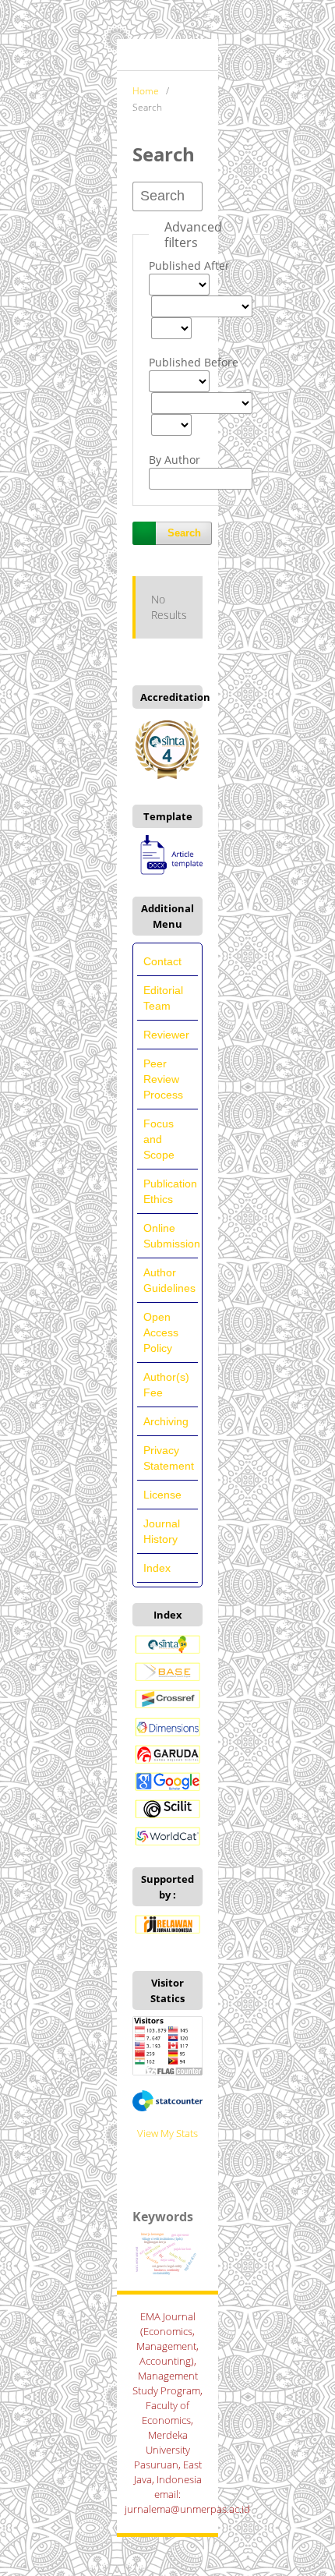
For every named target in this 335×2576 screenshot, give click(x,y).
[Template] (167, 873)
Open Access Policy (161, 1332)
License (162, 1495)
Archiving (166, 1421)
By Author (175, 460)
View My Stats (167, 2133)
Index (157, 1568)
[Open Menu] (132, 55)
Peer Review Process (163, 1079)
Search (184, 533)
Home (146, 91)
